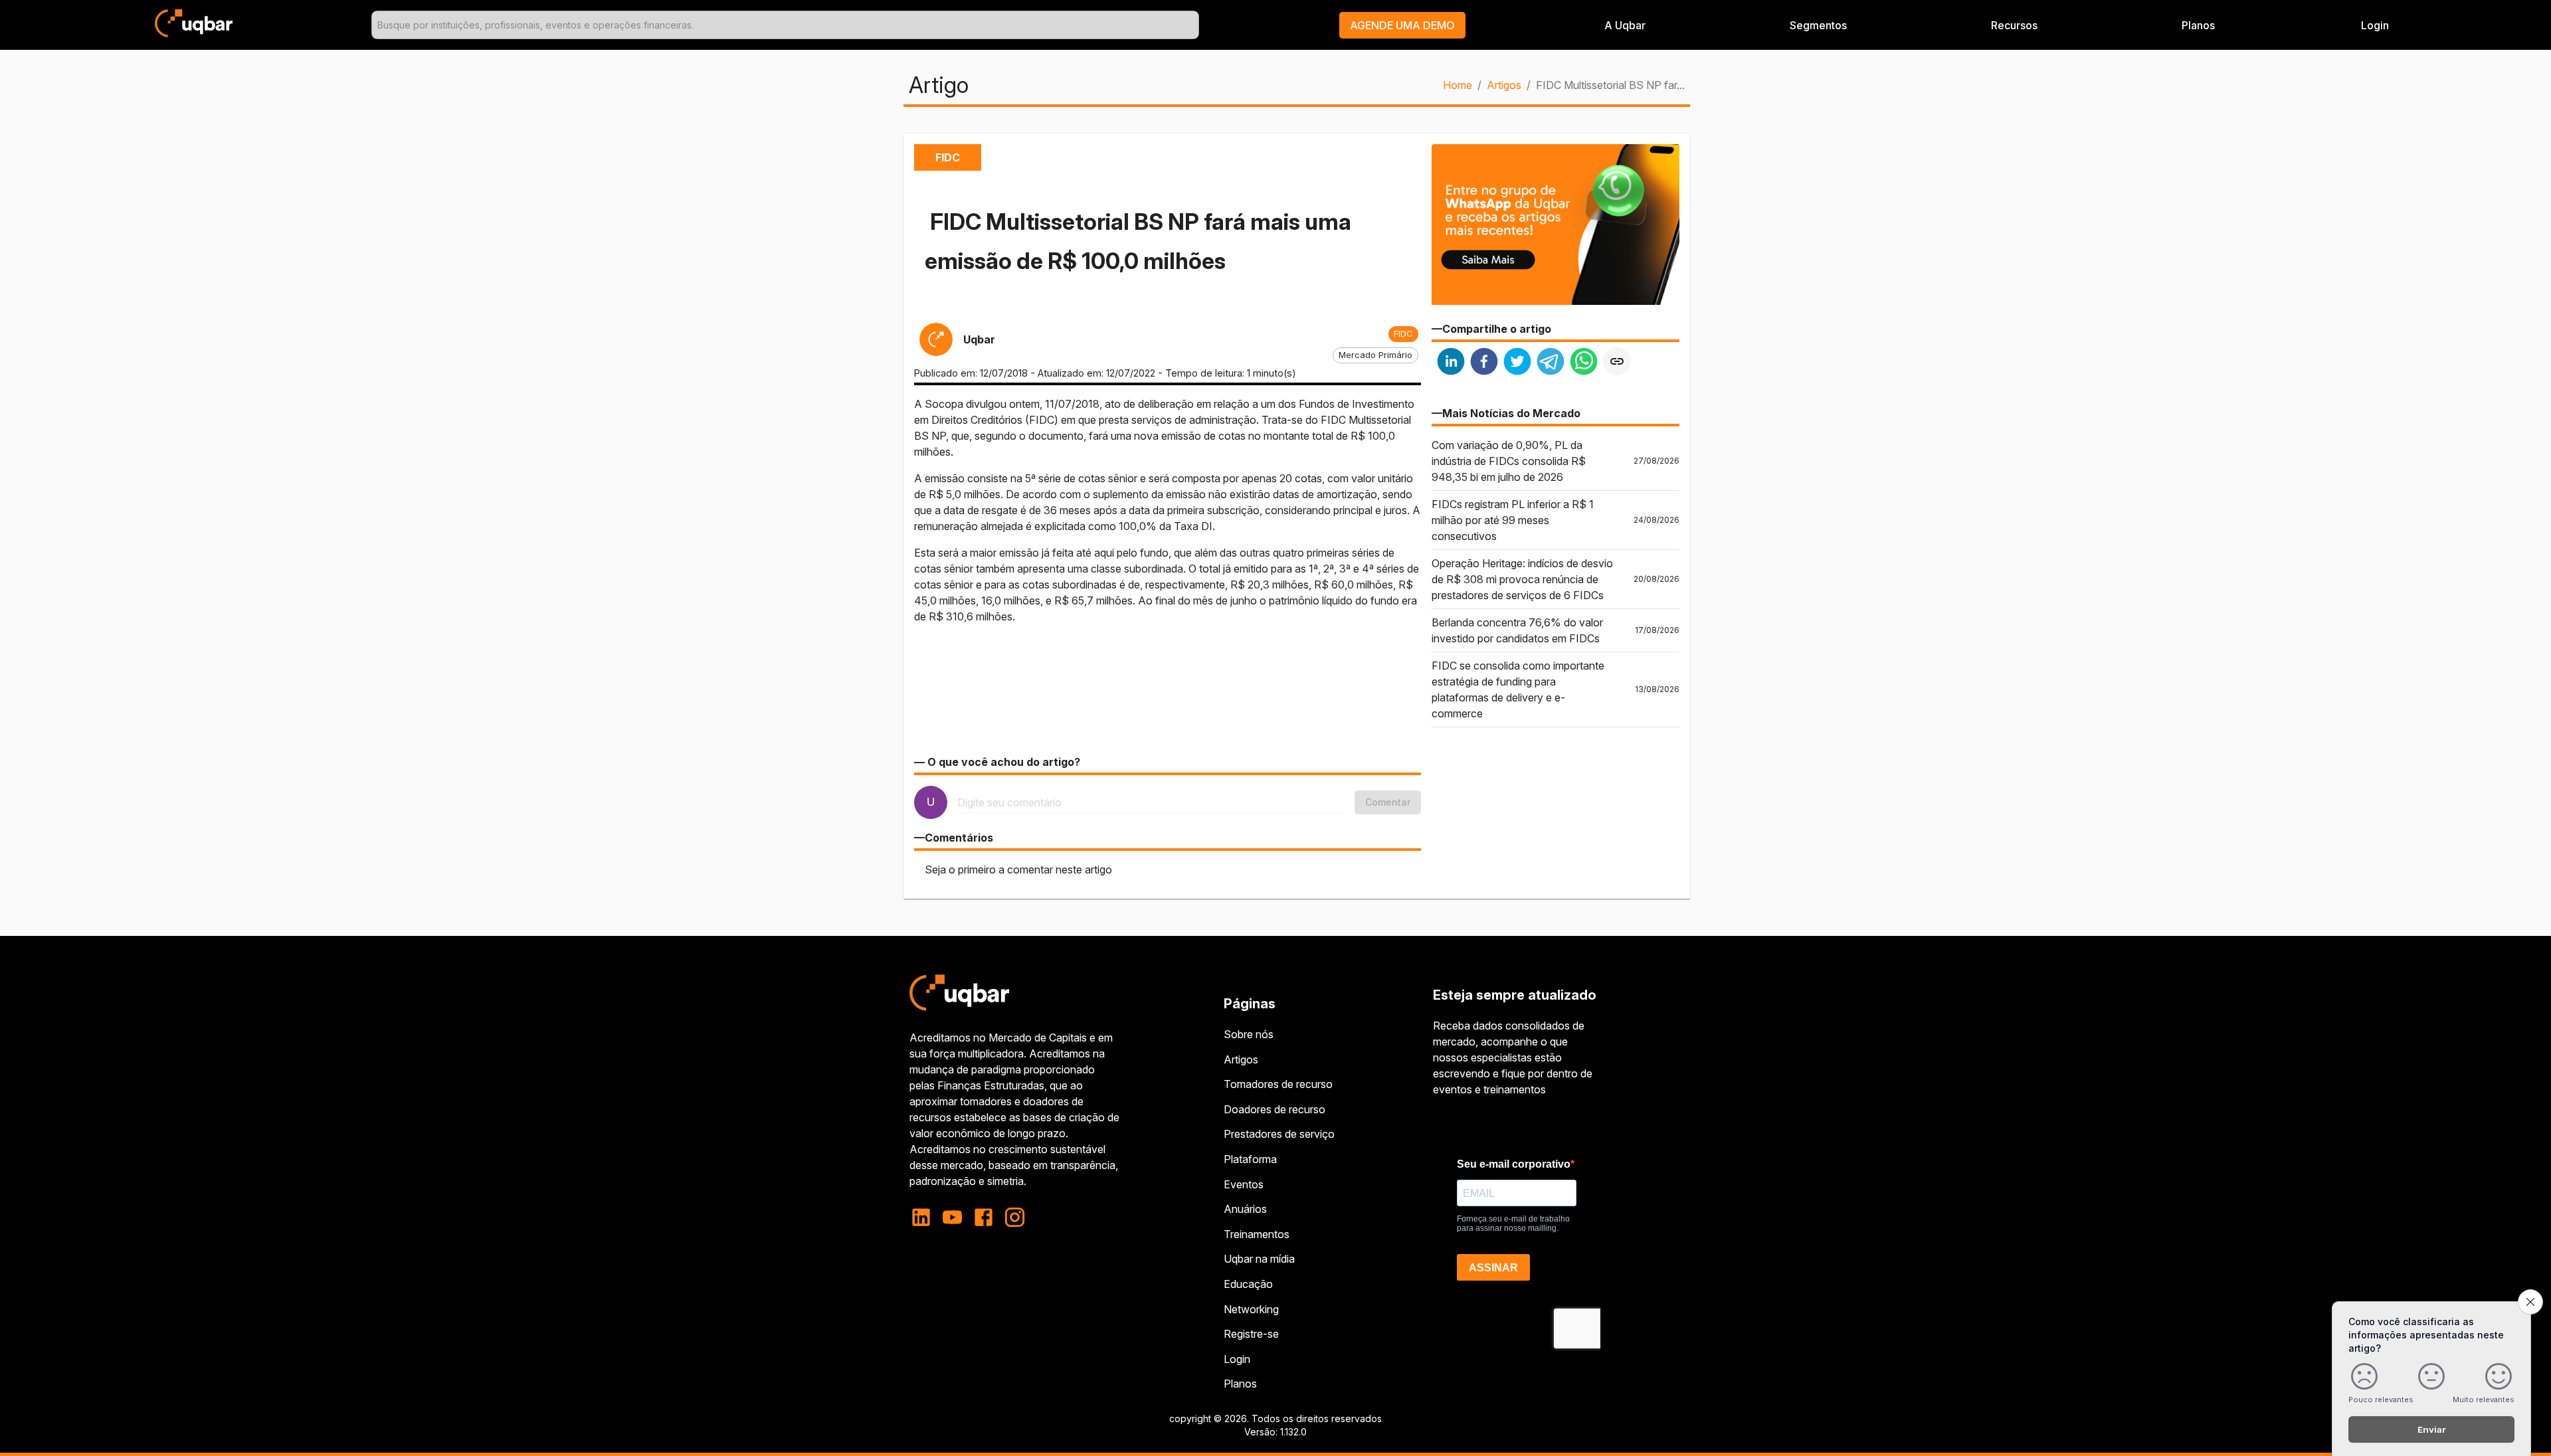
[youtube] (952, 1217)
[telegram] (1551, 363)
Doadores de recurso (1275, 1109)
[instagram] (1015, 1217)
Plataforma (1250, 1159)
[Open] (1193, 25)
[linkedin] (1451, 363)
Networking (1251, 1309)
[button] (1402, 25)
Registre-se (1251, 1334)
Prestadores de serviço (1279, 1134)
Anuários (1245, 1209)
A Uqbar (1625, 25)
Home (1458, 85)
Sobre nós (1249, 1034)
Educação (1248, 1284)
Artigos (1504, 85)
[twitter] (1517, 363)
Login (1237, 1359)
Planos (2198, 25)
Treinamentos (1257, 1234)
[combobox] (785, 25)
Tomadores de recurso (1278, 1084)
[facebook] (1484, 363)
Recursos (2014, 25)
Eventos (1244, 1184)
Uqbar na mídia (1259, 1259)
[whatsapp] (1584, 363)
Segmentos (1818, 25)
